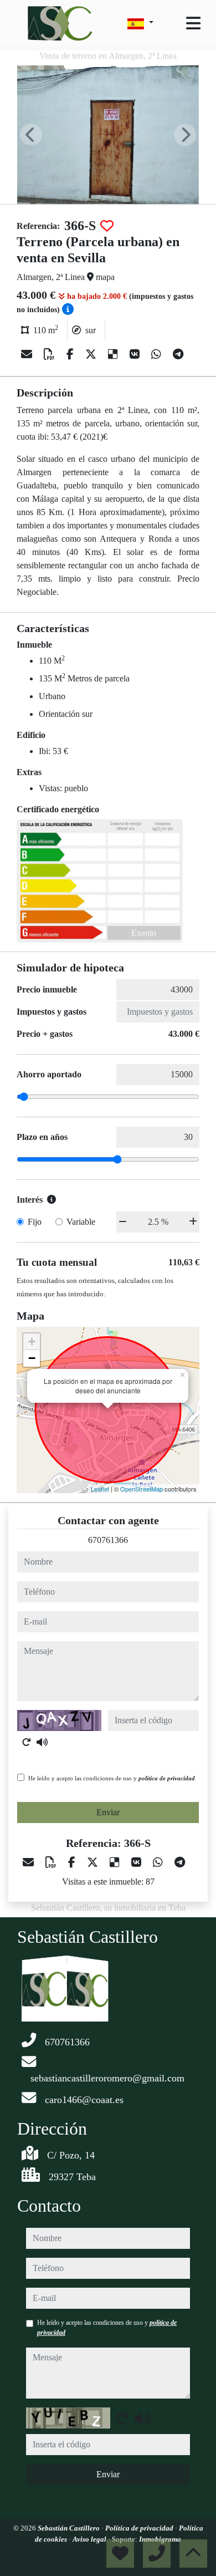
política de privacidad (167, 1778)
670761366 (108, 1540)
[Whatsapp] (158, 354)
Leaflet (100, 1489)
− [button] (32, 1358)
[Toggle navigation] (193, 23)
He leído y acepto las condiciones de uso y (112, 1778)
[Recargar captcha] (27, 1742)
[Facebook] (71, 354)
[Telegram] (178, 354)
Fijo (35, 1222)
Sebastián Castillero (70, 2528)
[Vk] (136, 354)
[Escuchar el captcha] (42, 1742)
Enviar (108, 1812)
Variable (81, 1222)
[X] (92, 354)
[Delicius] (114, 354)
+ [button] (32, 1342)
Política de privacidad (140, 2528)
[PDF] (51, 354)
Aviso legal (90, 2539)
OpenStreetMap (142, 1489)
